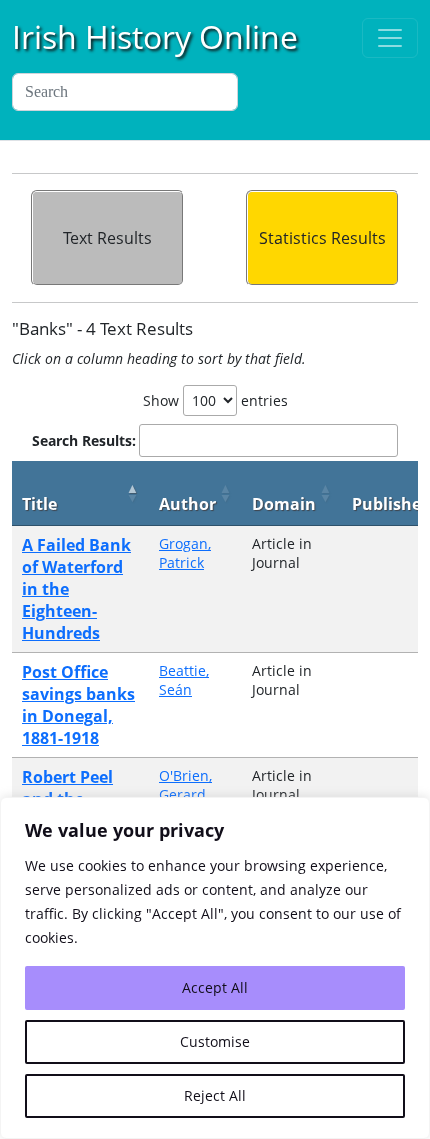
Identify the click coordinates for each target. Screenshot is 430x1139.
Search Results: (84, 440)
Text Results (107, 238)
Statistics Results (322, 238)
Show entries (215, 400)
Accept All (215, 987)
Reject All (215, 1095)
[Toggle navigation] (390, 38)
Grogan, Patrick (185, 553)
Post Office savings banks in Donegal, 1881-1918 (78, 705)
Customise (215, 1041)
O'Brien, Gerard (185, 785)
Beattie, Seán (184, 680)
